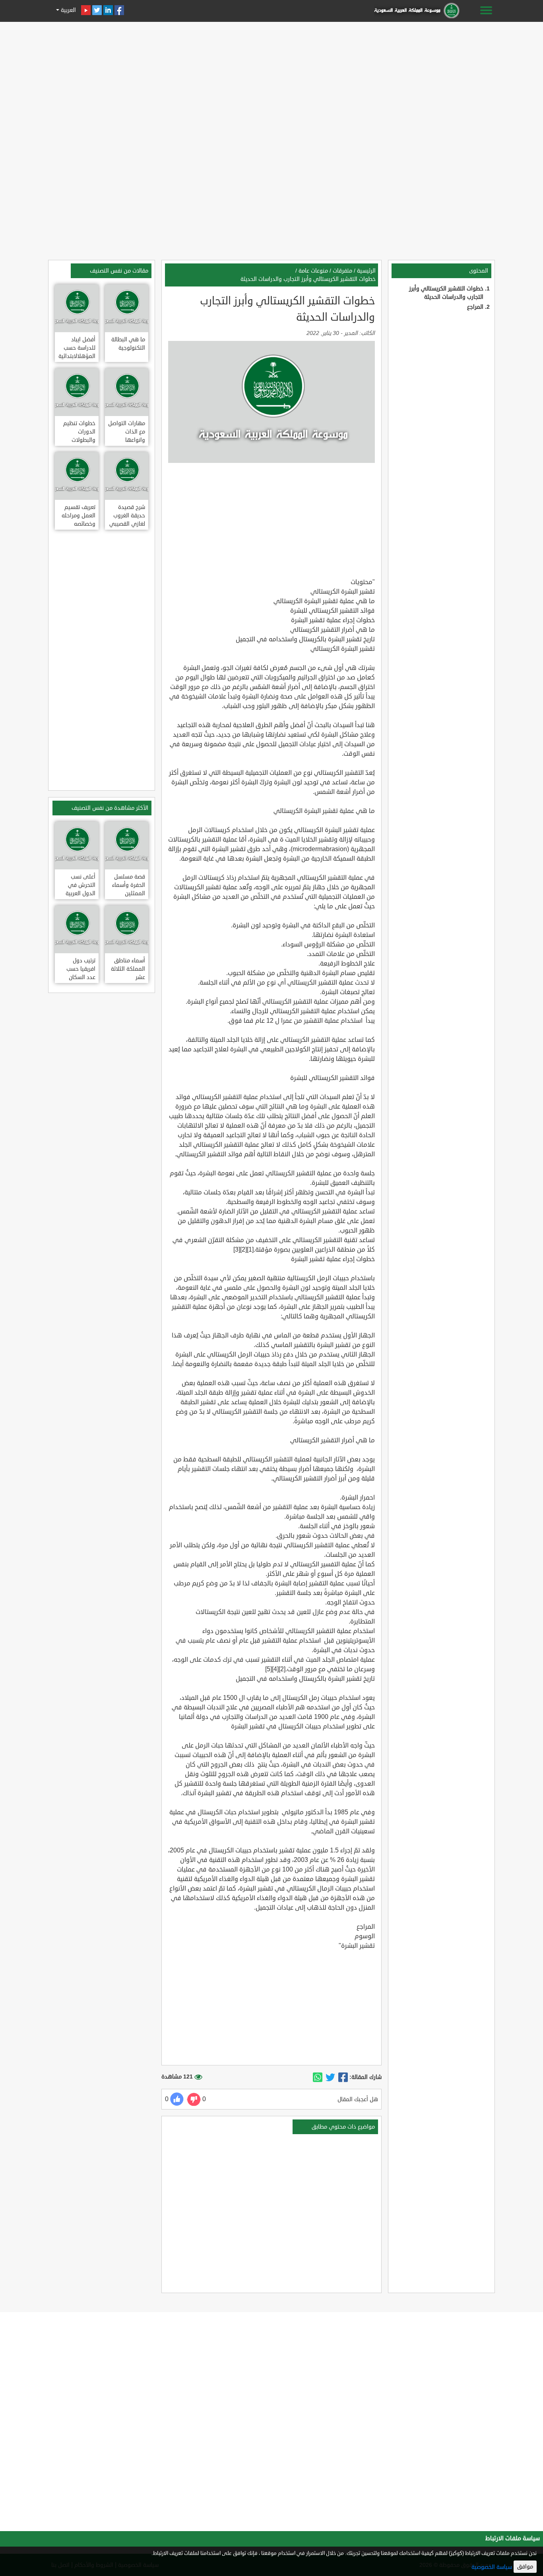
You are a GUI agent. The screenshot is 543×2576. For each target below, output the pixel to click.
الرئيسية (366, 271)
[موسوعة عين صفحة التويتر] (97, 10)
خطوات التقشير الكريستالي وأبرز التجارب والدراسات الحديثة (308, 279)
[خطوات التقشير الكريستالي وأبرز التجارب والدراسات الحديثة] (343, 2077)
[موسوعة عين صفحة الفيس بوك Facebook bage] (119, 10)
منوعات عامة (313, 271)
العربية (68, 10)
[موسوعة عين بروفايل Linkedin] (108, 10)
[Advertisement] (271, 80)
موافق (525, 2567)
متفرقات (342, 271)
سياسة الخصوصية (492, 2567)
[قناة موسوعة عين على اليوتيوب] (86, 10)
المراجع (475, 307)
